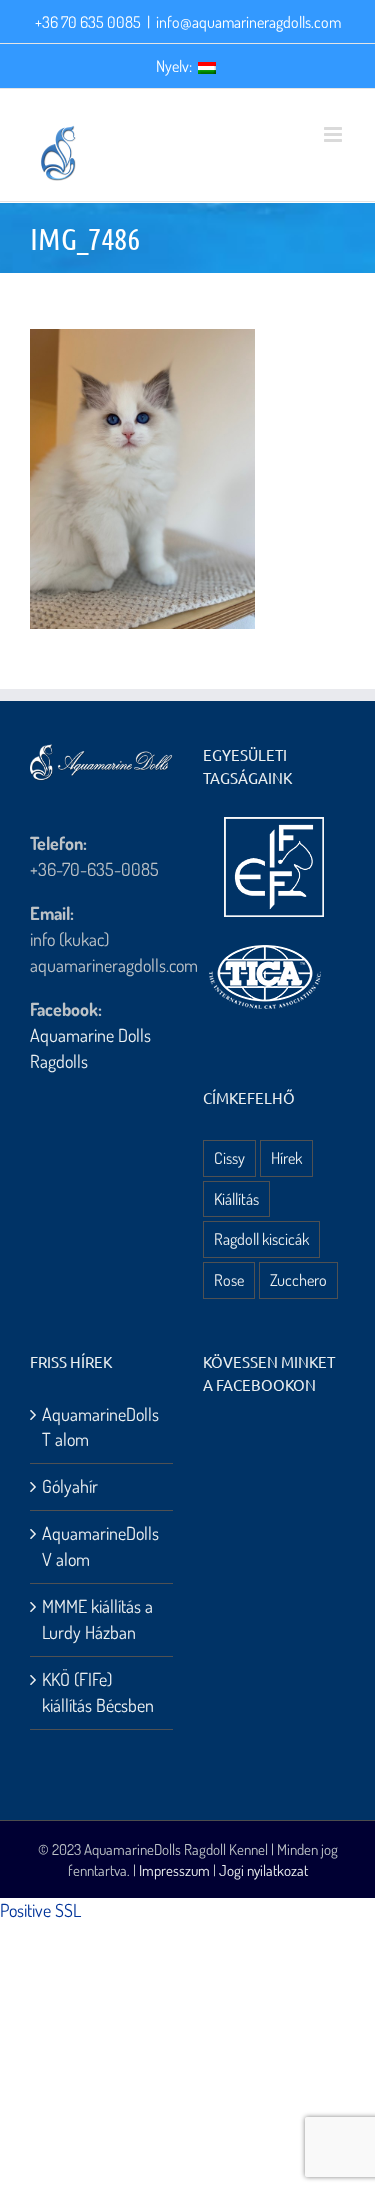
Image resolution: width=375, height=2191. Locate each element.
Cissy (229, 1157)
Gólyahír (70, 1486)
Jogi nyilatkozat (263, 1870)
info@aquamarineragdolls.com (248, 22)
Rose (229, 1279)
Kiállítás (236, 1198)
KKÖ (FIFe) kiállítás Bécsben (98, 1692)
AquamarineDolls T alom (100, 1427)
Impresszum (174, 1870)
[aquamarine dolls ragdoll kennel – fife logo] (274, 826)
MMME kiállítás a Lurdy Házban (97, 1619)
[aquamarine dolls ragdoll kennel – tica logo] (265, 946)
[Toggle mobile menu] (334, 134)
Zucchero (298, 1279)
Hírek (286, 1157)
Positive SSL (40, 1910)
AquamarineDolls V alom (100, 1546)
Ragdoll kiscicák (261, 1238)
